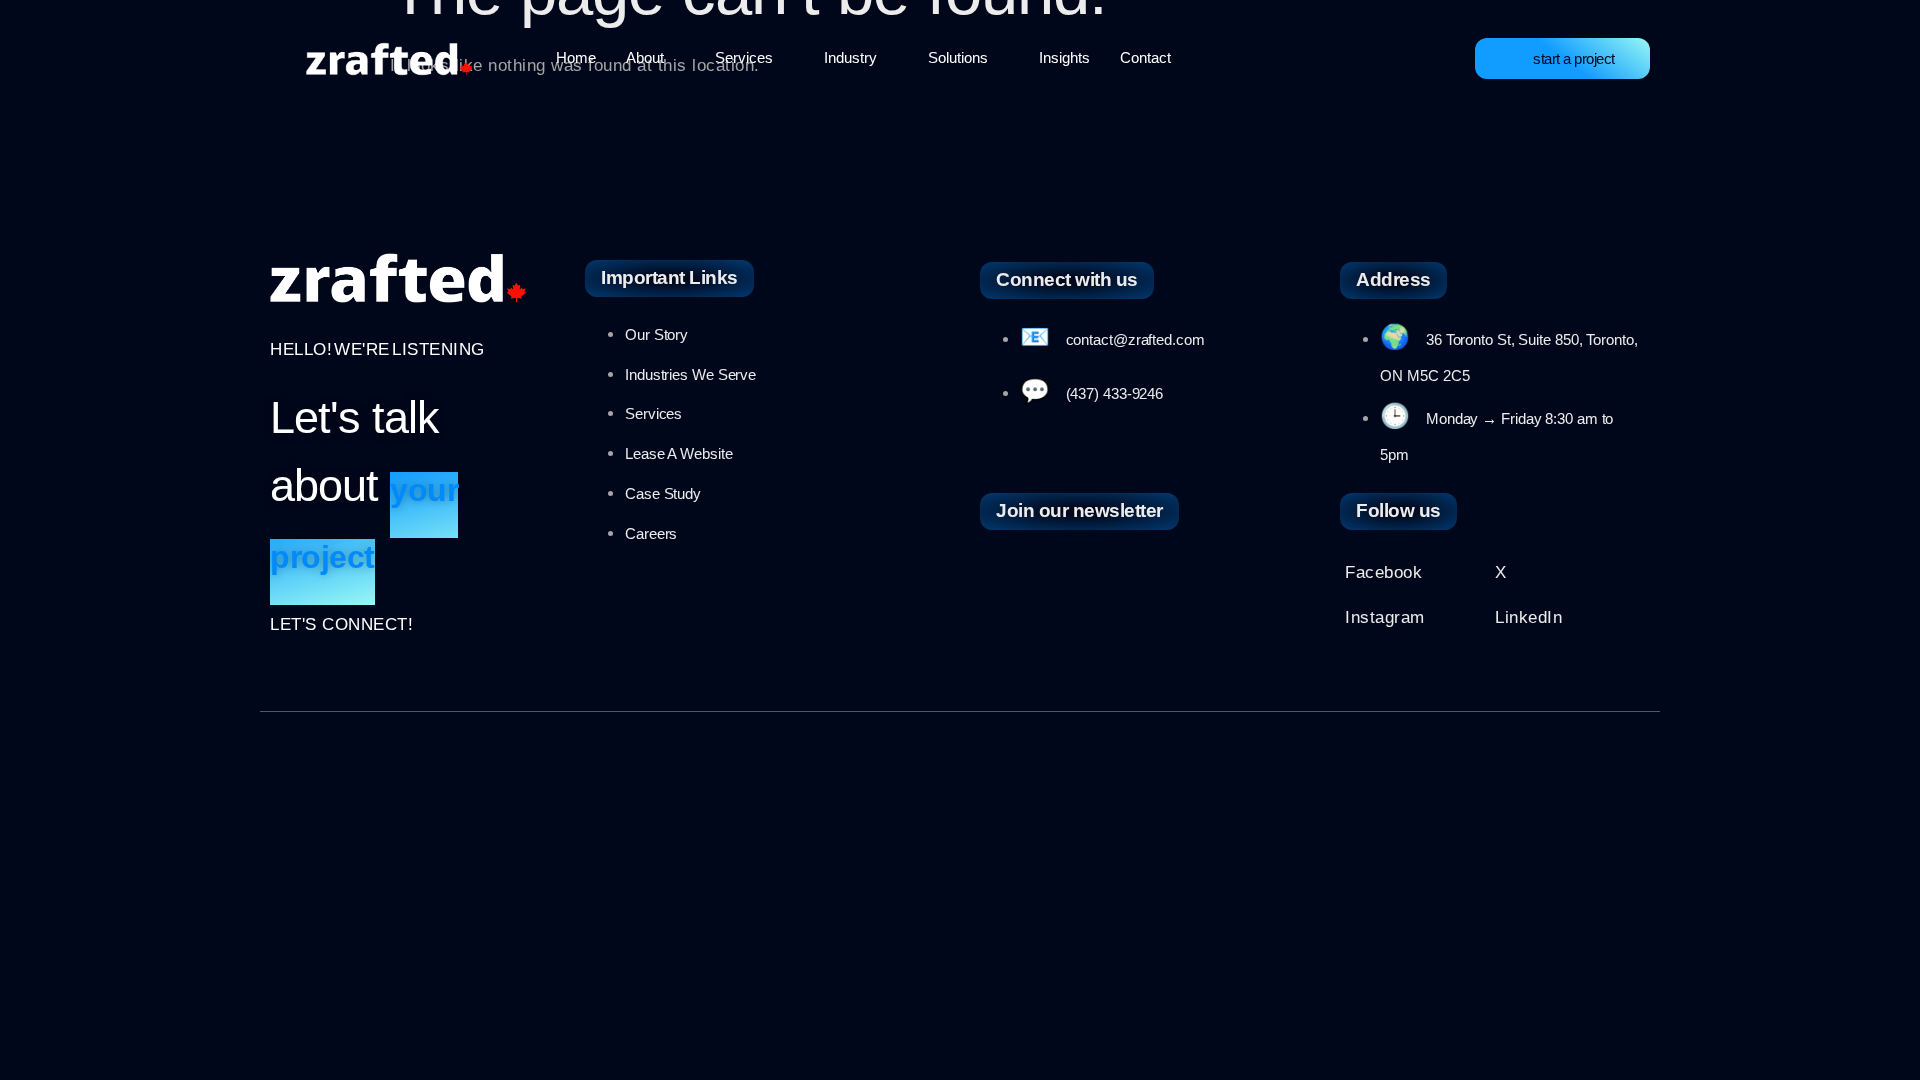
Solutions (958, 57)
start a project (1574, 58)
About (645, 57)
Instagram (1385, 617)
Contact (1145, 57)
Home (576, 57)
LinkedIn (1528, 617)
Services (744, 57)
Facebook (1383, 572)
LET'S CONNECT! (341, 624)
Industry (850, 57)
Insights (1064, 57)
